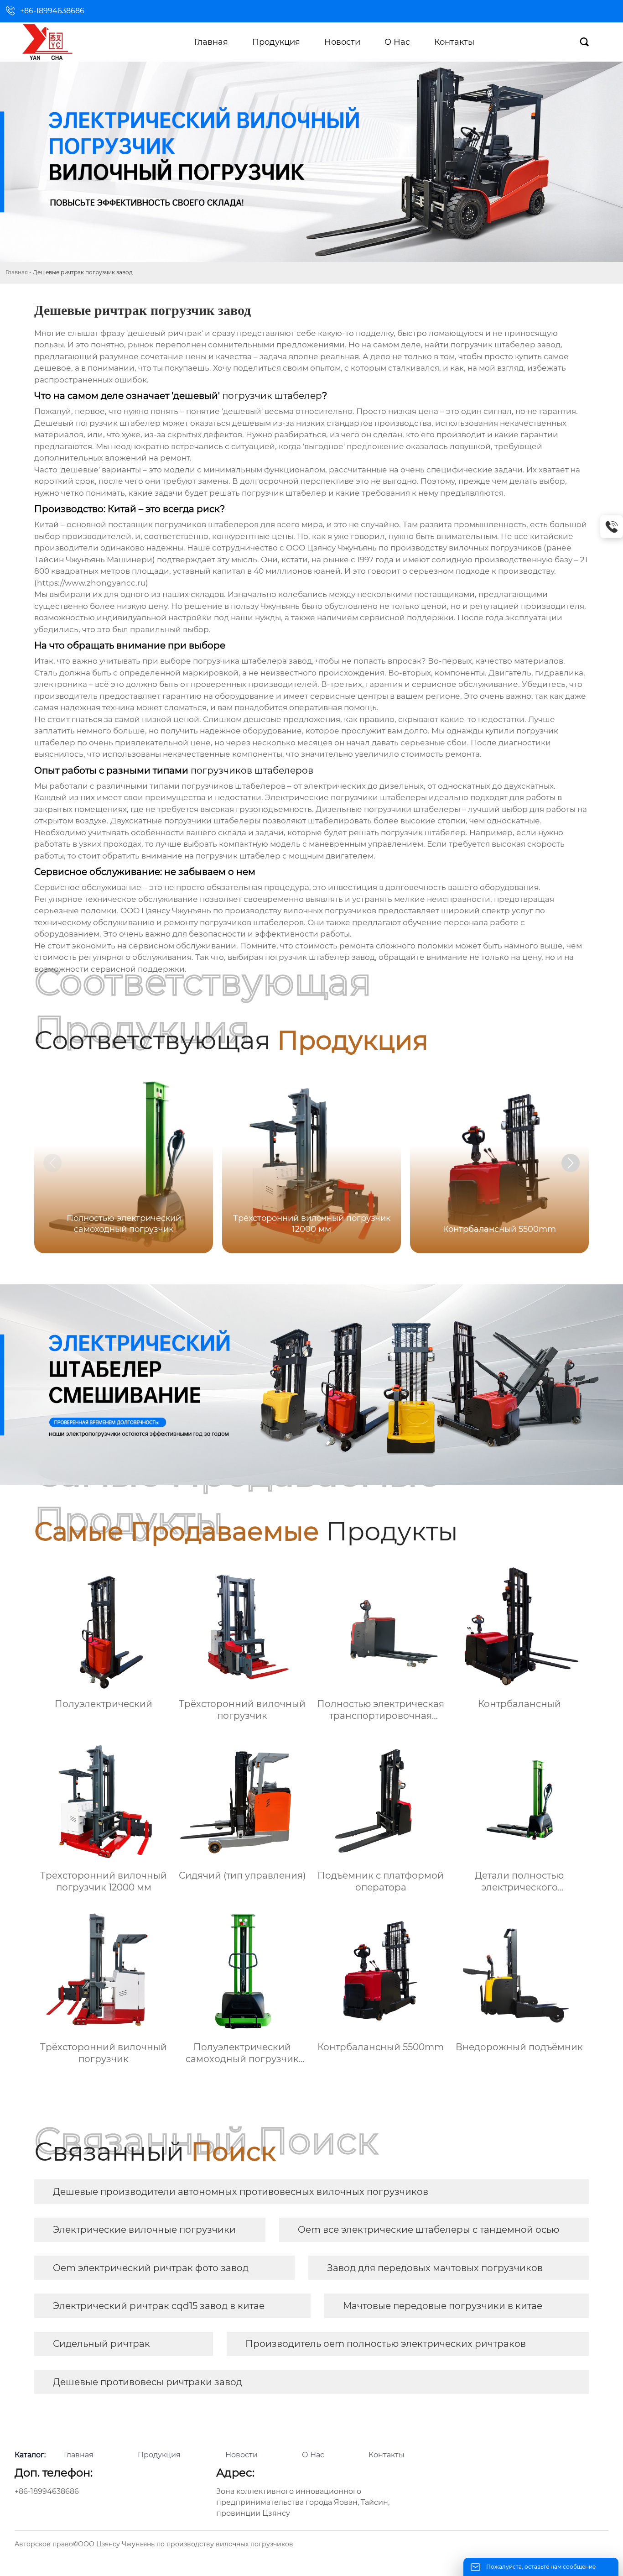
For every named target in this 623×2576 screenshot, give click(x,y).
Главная (17, 272)
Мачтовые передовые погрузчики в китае (443, 2306)
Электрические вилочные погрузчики (144, 2230)
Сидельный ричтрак (101, 2344)
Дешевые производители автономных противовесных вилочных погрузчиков (241, 2192)
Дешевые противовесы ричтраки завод (148, 2382)
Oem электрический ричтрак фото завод (151, 2268)
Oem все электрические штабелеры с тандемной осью (428, 2230)
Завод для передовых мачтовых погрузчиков (435, 2268)
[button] (571, 1163)
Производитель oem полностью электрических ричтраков (386, 2344)
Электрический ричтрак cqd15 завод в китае (159, 2306)
